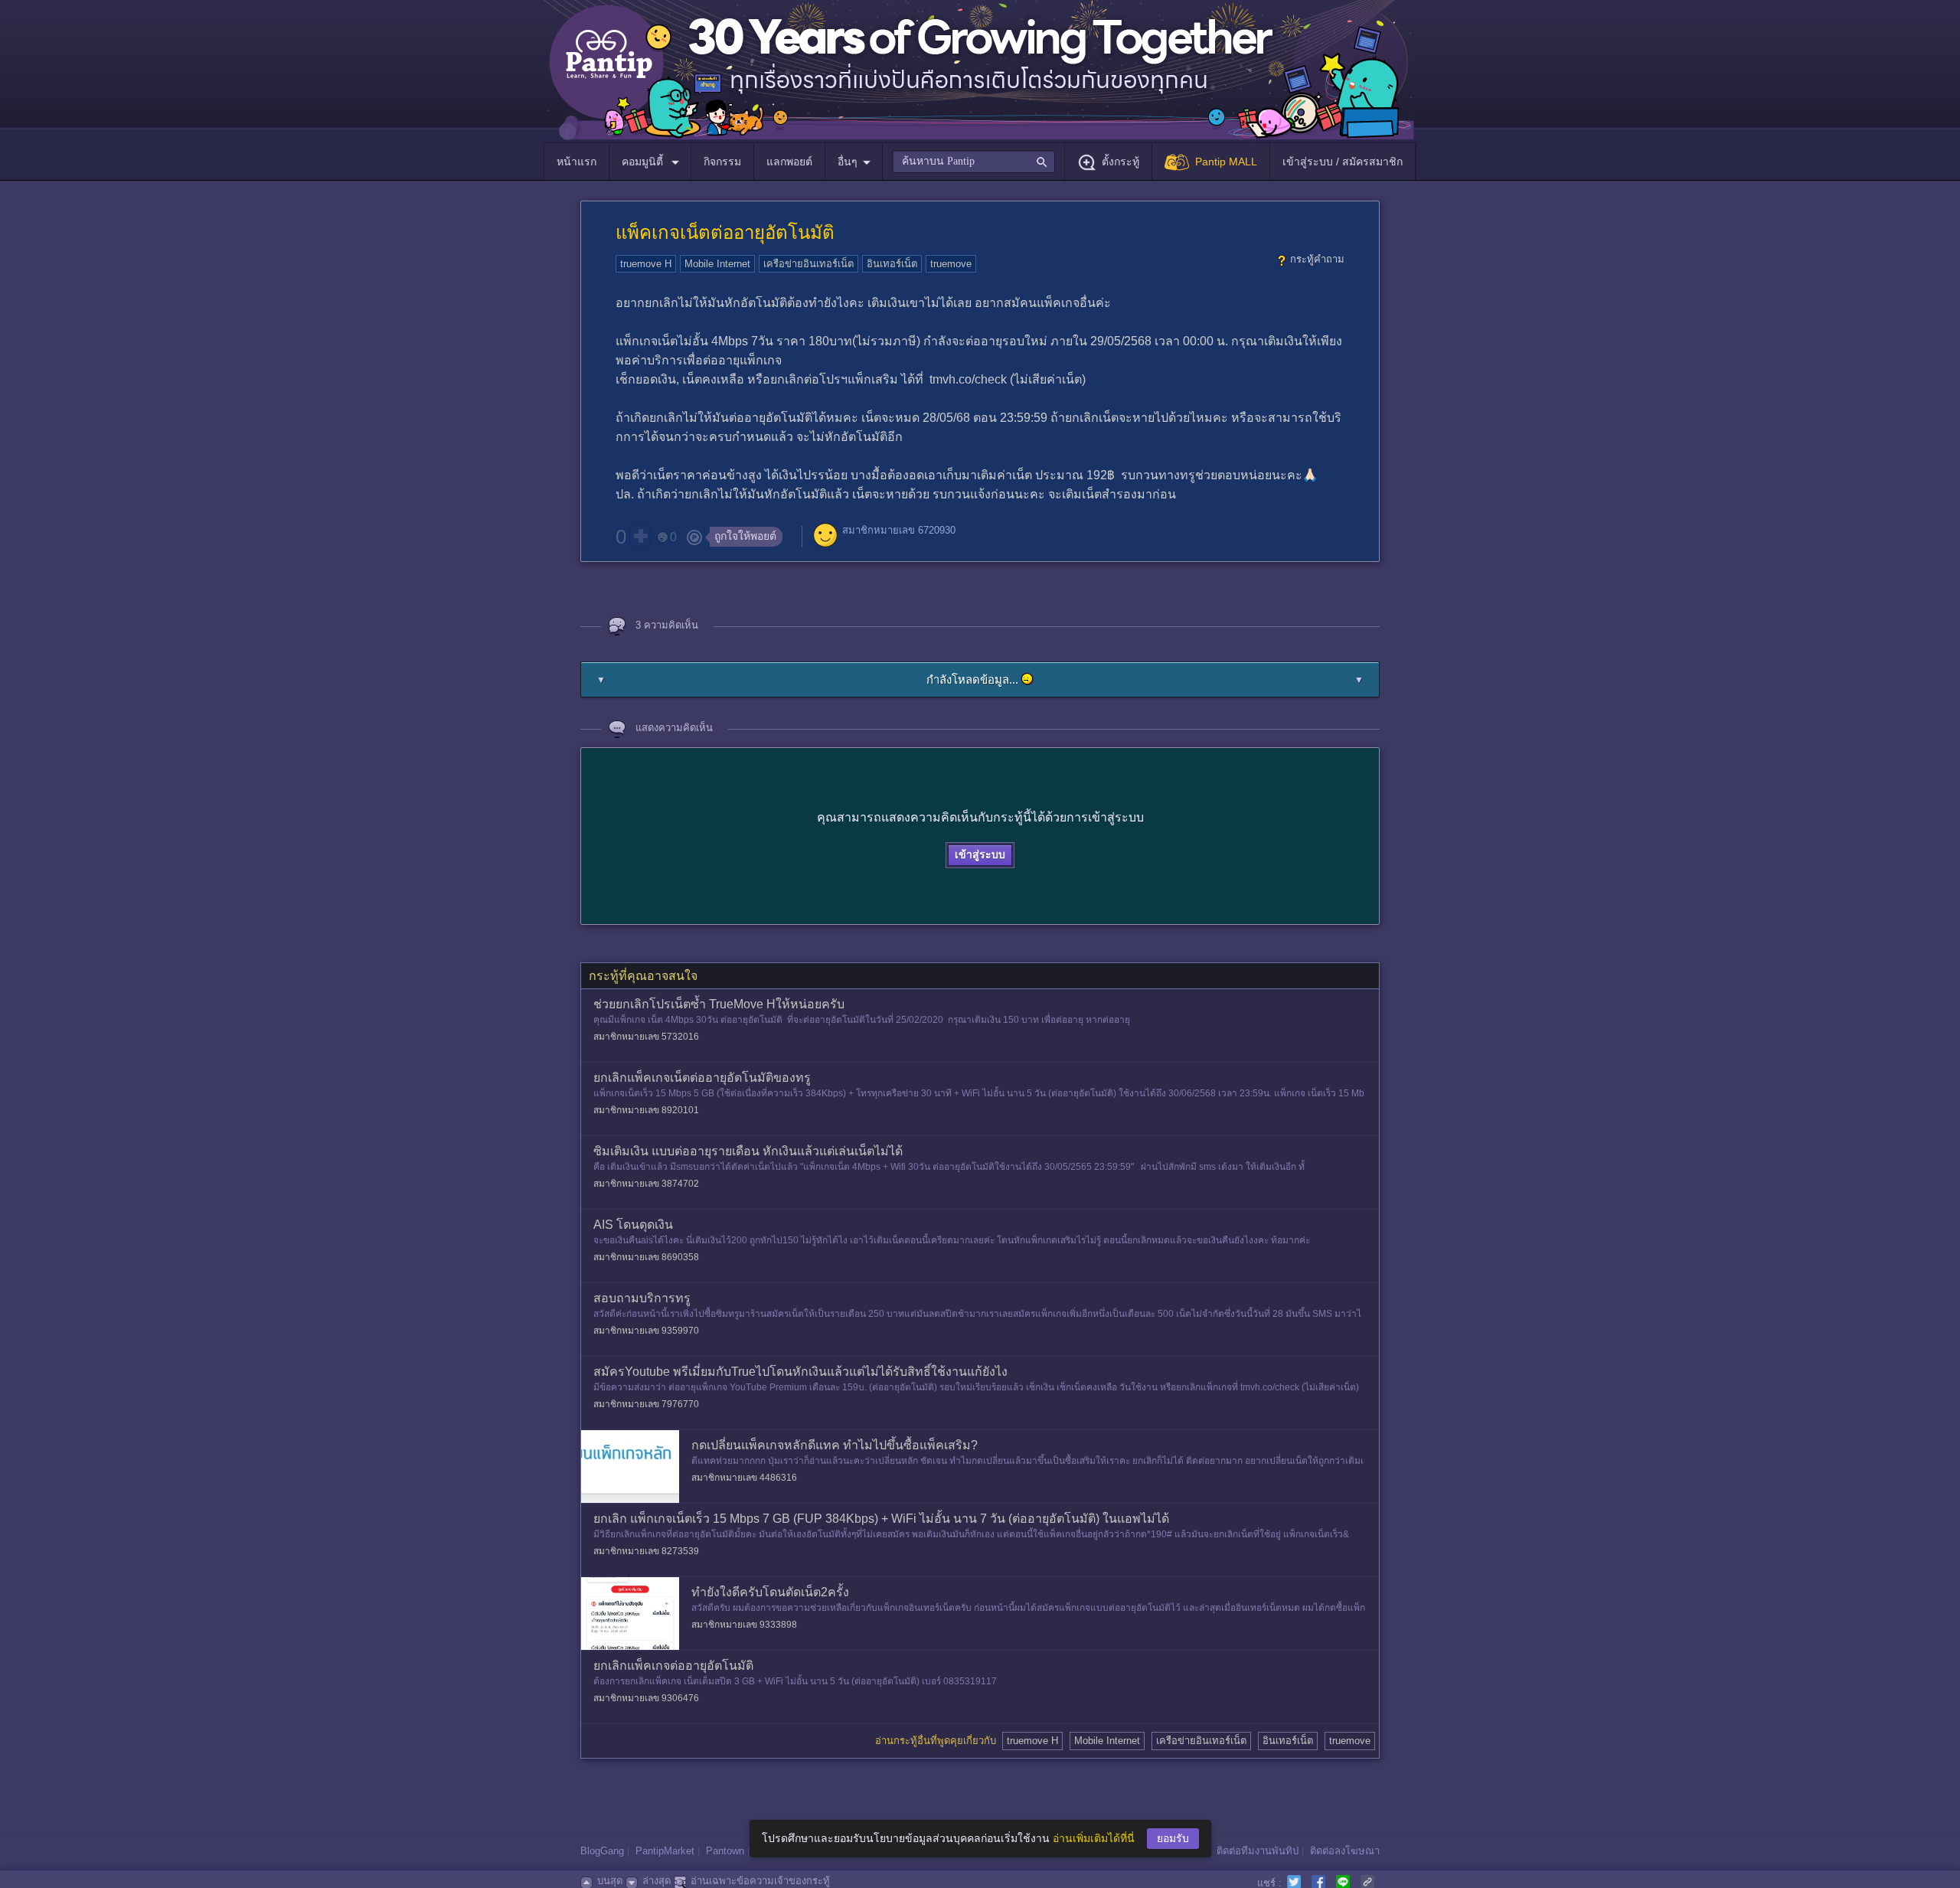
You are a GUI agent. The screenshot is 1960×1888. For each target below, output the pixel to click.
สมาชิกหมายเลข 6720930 (899, 530)
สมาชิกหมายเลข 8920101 (646, 1110)
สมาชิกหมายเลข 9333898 (744, 1625)
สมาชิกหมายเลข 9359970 (646, 1331)
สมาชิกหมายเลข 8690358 (646, 1257)
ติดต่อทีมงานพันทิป (1258, 1851)
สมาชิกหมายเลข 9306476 (646, 1698)
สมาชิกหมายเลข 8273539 (646, 1551)
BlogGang (602, 1851)
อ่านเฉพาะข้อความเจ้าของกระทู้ (760, 1881)
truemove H (646, 264)
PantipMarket (665, 1851)
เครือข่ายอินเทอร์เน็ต (808, 264)
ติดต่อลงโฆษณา (1345, 1851)
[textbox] (973, 162)
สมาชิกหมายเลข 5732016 (646, 1037)
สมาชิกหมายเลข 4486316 (744, 1478)
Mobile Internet (717, 264)
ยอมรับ (1173, 1838)
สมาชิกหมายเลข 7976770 (646, 1404)
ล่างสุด (657, 1881)
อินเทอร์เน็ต (892, 264)
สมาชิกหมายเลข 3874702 (646, 1184)
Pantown (725, 1851)
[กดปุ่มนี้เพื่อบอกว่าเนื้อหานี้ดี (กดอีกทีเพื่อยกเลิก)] (640, 536)
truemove (951, 264)
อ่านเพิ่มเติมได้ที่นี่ (1094, 1838)
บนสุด (610, 1881)
